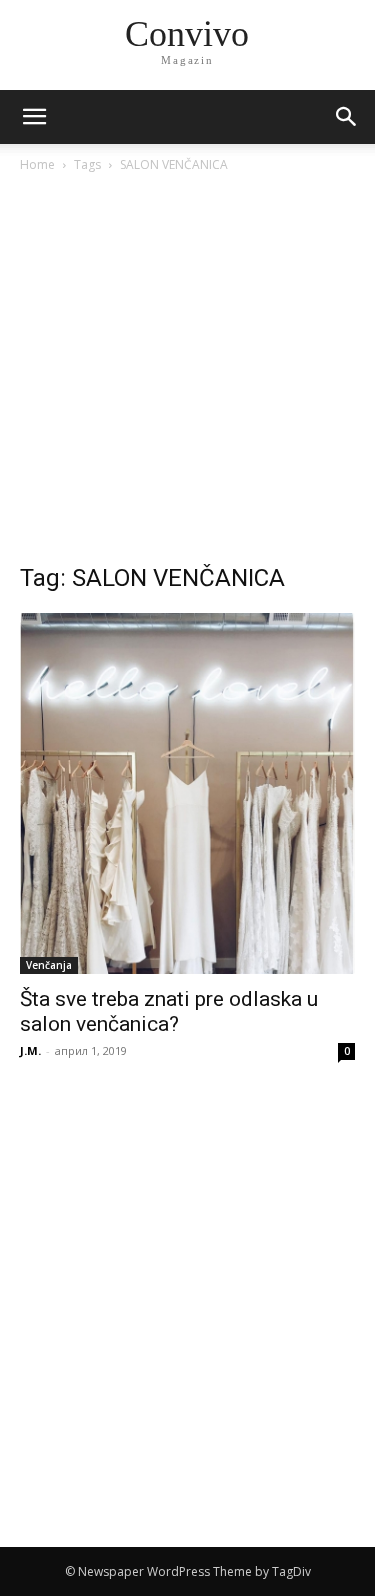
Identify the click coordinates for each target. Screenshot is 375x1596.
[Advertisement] (187, 373)
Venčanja (49, 965)
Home (37, 164)
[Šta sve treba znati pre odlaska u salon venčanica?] (187, 793)
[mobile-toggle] (34, 117)
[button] (347, 117)
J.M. (30, 1050)
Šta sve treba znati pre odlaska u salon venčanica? (169, 1011)
